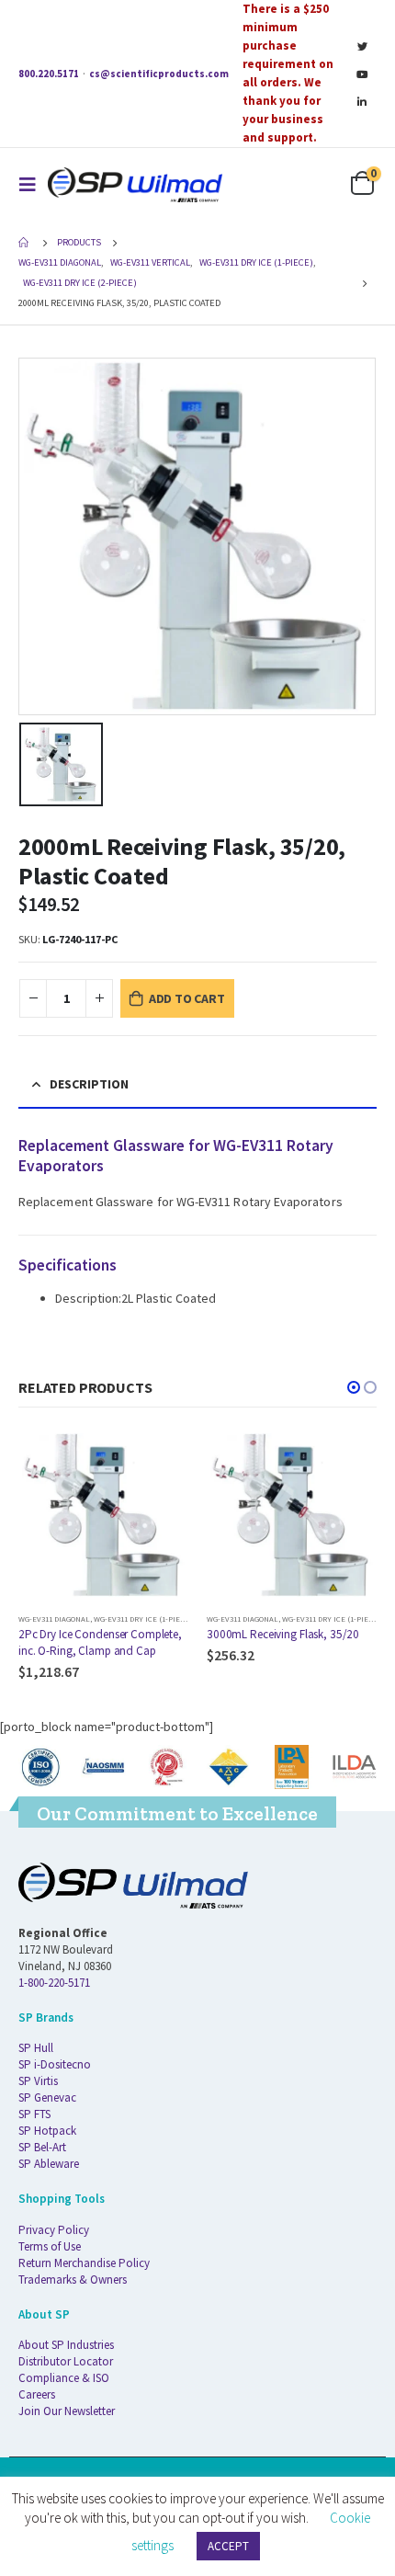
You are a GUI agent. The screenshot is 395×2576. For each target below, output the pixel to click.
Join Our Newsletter (67, 2411)
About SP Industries (66, 2345)
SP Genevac (47, 2097)
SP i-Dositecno (55, 2064)
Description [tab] (89, 1084)
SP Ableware (49, 2164)
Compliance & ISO (64, 2378)
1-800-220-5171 (54, 1983)
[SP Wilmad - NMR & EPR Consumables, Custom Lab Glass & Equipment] (135, 184)
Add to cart (187, 998)
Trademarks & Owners (73, 2280)
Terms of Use (50, 2246)
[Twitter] (362, 46)
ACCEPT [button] (228, 2546)
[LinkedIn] (362, 101)
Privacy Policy (54, 2230)
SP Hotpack (47, 2131)
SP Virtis (38, 2081)
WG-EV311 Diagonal (54, 1619)
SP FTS (34, 2114)
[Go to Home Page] (25, 243)
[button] (354, 1387)
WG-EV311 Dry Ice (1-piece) (143, 1619)
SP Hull (36, 2048)
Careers (37, 2394)
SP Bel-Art (42, 2147)
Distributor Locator (66, 2361)
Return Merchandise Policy (84, 2263)
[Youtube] (362, 74)
